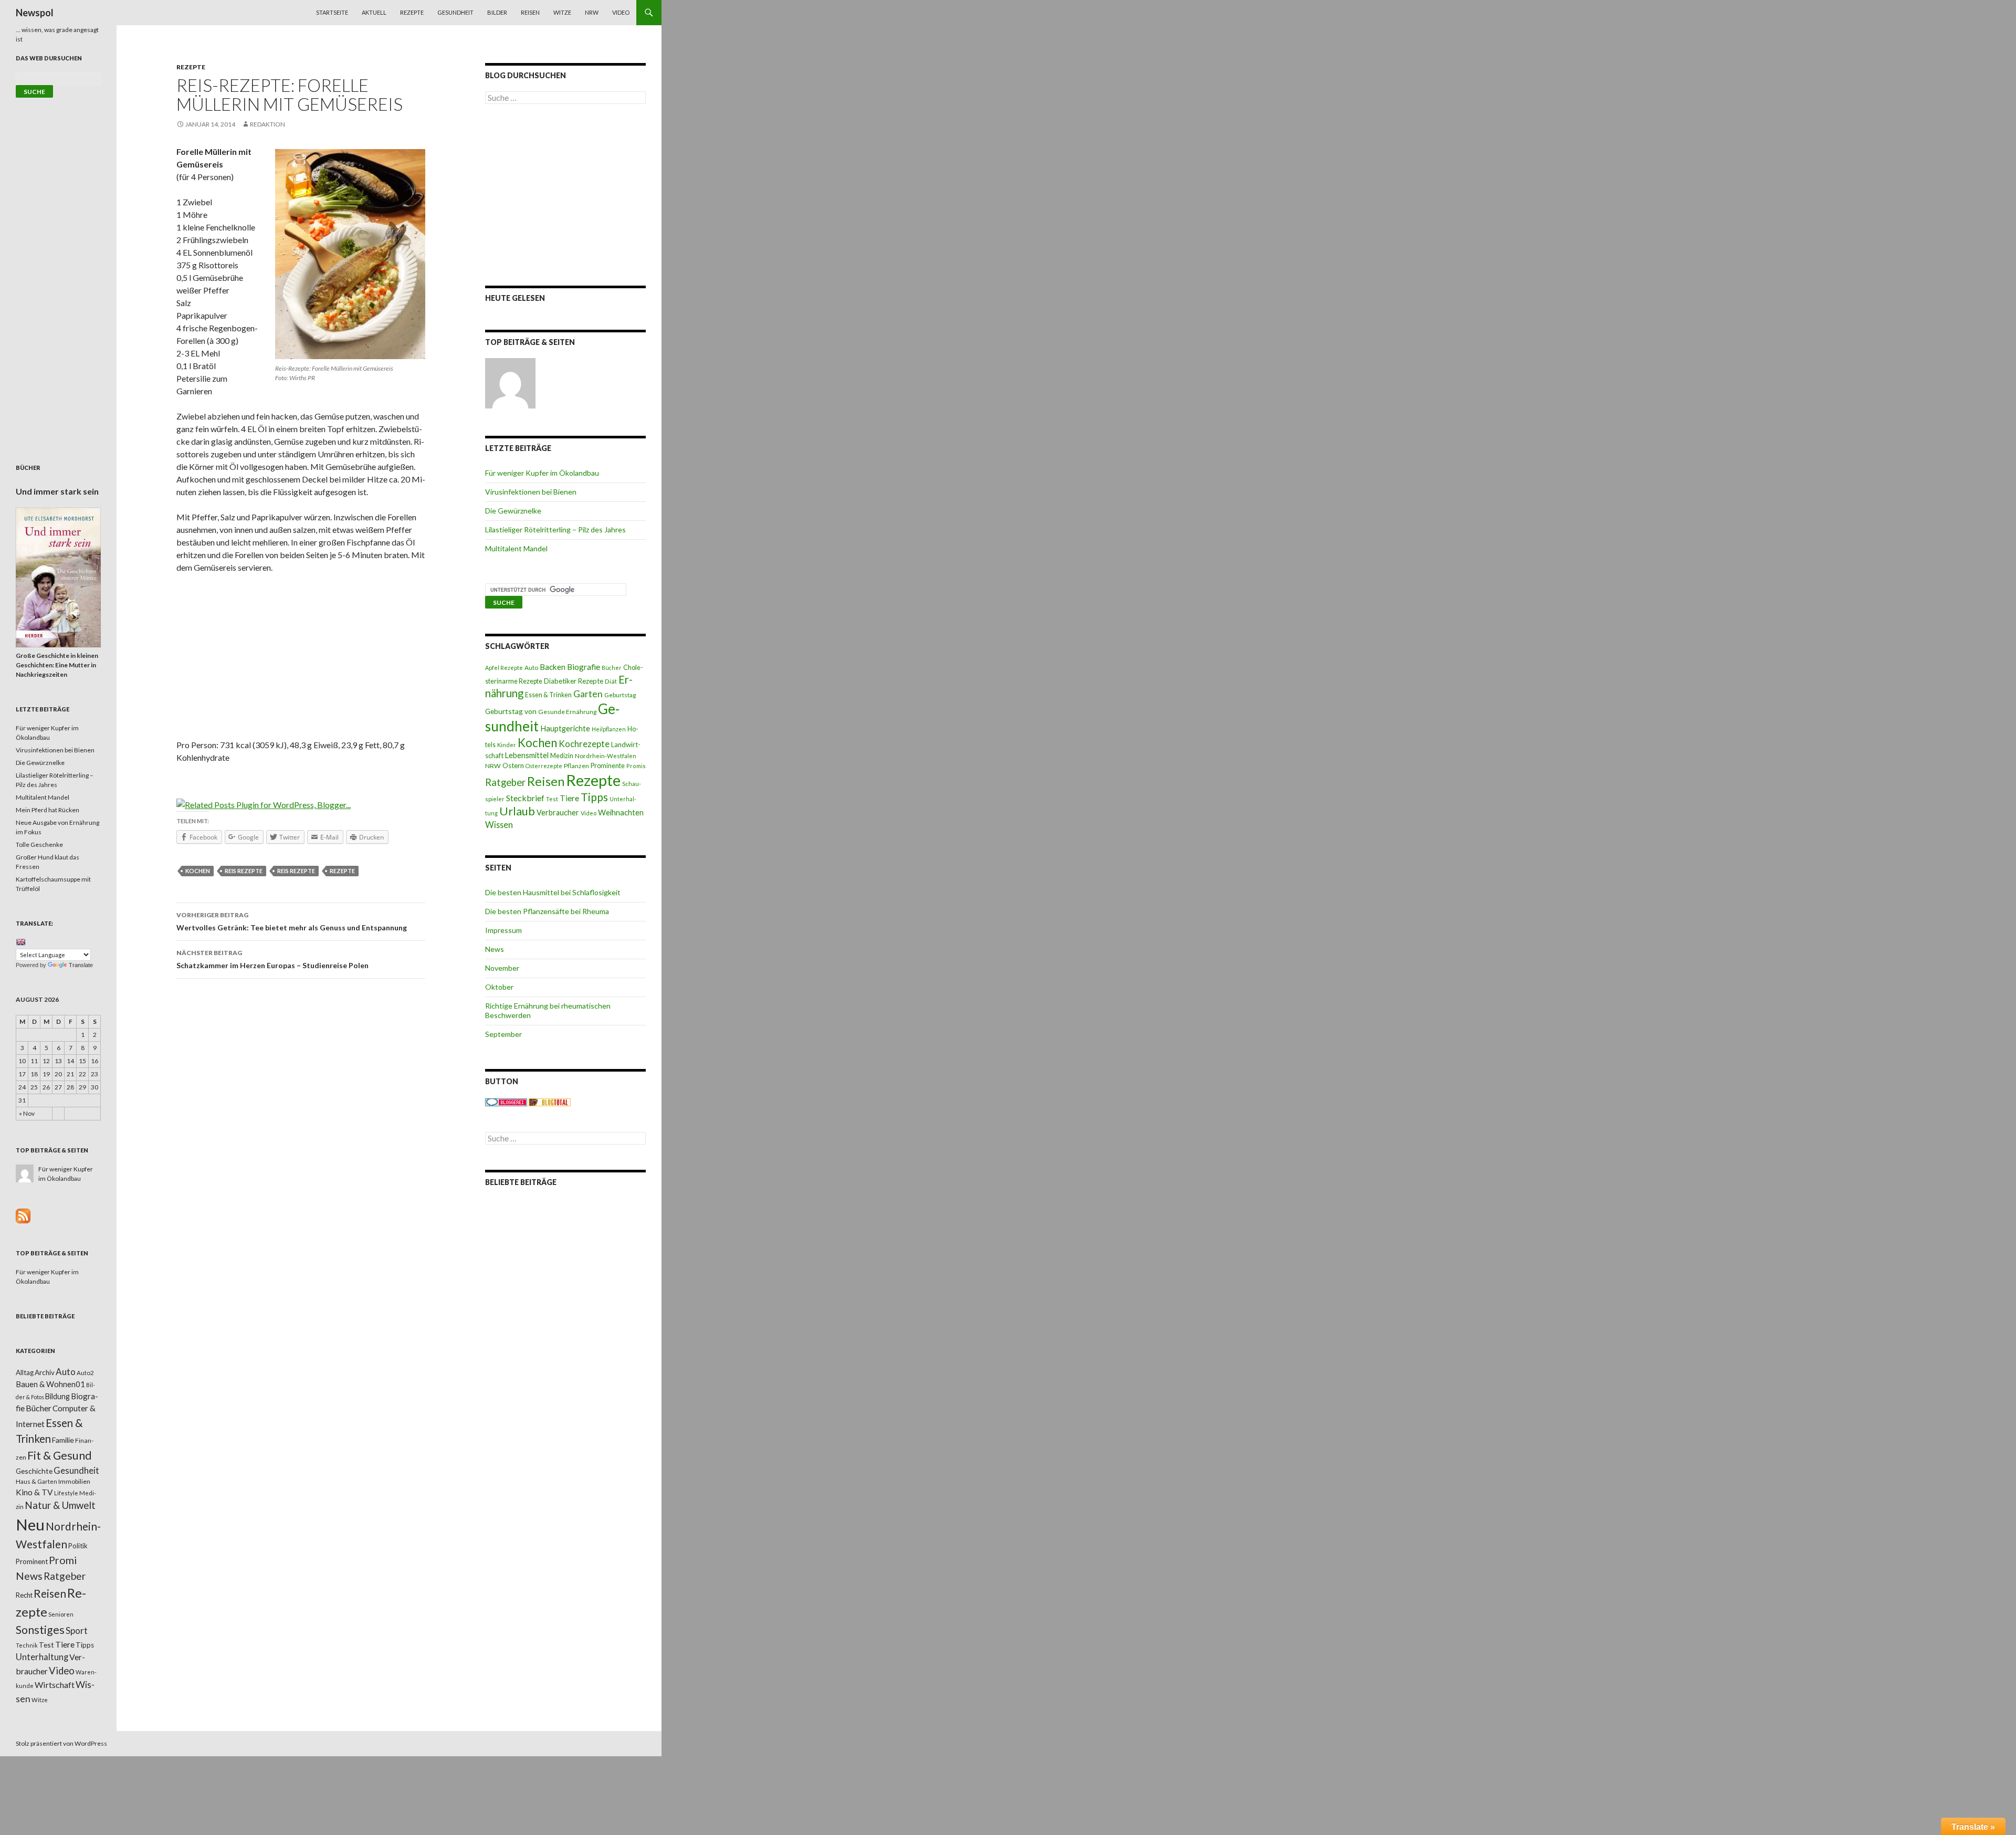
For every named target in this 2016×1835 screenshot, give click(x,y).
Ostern (513, 766)
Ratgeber (505, 782)
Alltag (25, 1372)
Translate (81, 965)
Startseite (332, 12)
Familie (63, 1440)
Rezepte (412, 12)
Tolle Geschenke (39, 845)
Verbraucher (558, 812)
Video (621, 12)
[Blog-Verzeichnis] (506, 1102)
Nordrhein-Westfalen (606, 756)
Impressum (503, 930)
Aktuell (374, 12)
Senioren (61, 1614)
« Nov (27, 1113)
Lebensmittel (527, 755)
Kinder (507, 745)
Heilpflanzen (609, 729)
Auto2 (85, 1373)
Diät (611, 681)
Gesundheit (455, 12)
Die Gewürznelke (513, 511)
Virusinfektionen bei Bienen (531, 492)
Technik (27, 1645)
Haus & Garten (36, 1481)
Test (552, 799)
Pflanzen (576, 766)
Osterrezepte (544, 766)
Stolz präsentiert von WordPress (61, 1743)
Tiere (569, 798)
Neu (30, 1524)
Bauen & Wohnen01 (50, 1384)
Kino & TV (34, 1492)
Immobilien (74, 1481)
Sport (77, 1630)
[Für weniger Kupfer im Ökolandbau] (510, 383)
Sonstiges (40, 1630)
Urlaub (517, 811)
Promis (636, 766)
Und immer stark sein (57, 491)
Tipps (594, 797)
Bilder (497, 12)
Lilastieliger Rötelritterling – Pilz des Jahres (555, 529)
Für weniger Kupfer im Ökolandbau (542, 473)
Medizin (562, 756)
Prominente (608, 766)
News (495, 949)
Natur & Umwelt (60, 1505)
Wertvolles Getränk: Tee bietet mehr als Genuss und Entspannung (292, 921)
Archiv (45, 1372)
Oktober (499, 987)
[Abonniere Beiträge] (23, 1215)
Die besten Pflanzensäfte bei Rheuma (547, 911)
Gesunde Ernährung (567, 712)
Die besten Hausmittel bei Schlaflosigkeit (553, 892)
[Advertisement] (301, 660)
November (502, 968)
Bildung (57, 1396)
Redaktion (267, 124)
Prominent (32, 1561)
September (503, 1034)
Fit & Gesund (60, 1455)
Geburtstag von (511, 711)
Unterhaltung (42, 1657)
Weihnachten (621, 812)
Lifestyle (66, 1493)
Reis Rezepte (244, 871)
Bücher (612, 668)
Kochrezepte (584, 744)
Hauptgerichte (565, 728)
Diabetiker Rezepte (574, 681)
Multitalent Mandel (516, 548)
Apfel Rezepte (504, 668)
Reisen (530, 12)
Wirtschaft (55, 1685)
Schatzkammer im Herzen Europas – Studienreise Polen (272, 959)
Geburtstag (620, 695)
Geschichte (34, 1471)
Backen (553, 667)
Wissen (499, 825)
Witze (562, 12)
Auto (531, 668)
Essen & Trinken (548, 695)
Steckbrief (525, 798)
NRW (592, 12)
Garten (588, 694)
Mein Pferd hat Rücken (48, 810)
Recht (24, 1595)
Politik (78, 1546)
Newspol (35, 13)
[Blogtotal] (550, 1102)
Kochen (198, 871)
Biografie (584, 667)
